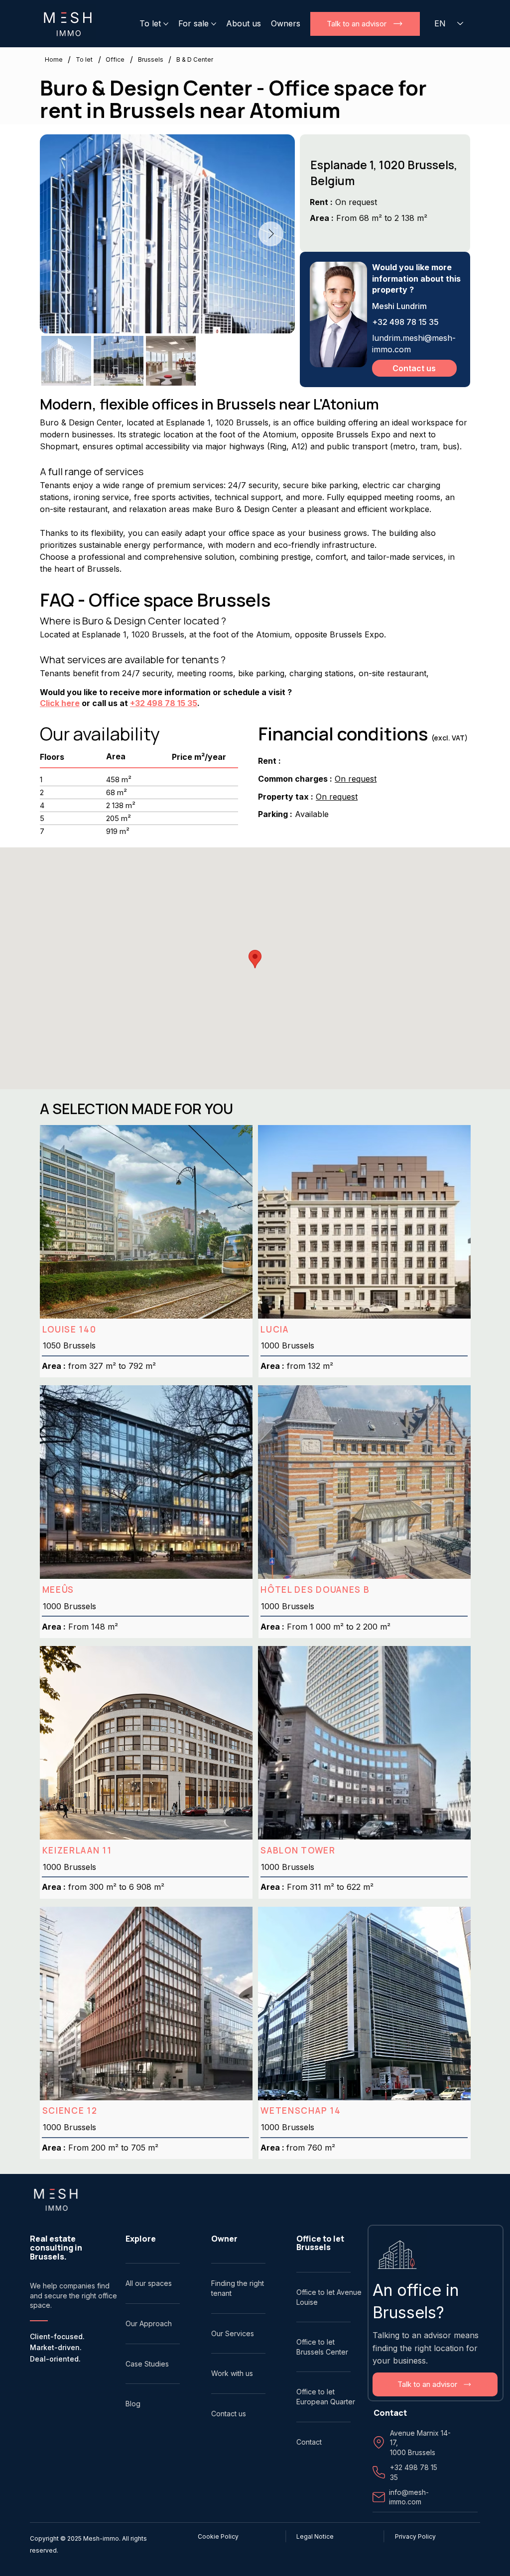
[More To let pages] (166, 24)
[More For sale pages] (214, 24)
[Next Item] (271, 234)
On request (356, 779)
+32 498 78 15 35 (164, 703)
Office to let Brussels (320, 2243)
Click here (60, 703)
